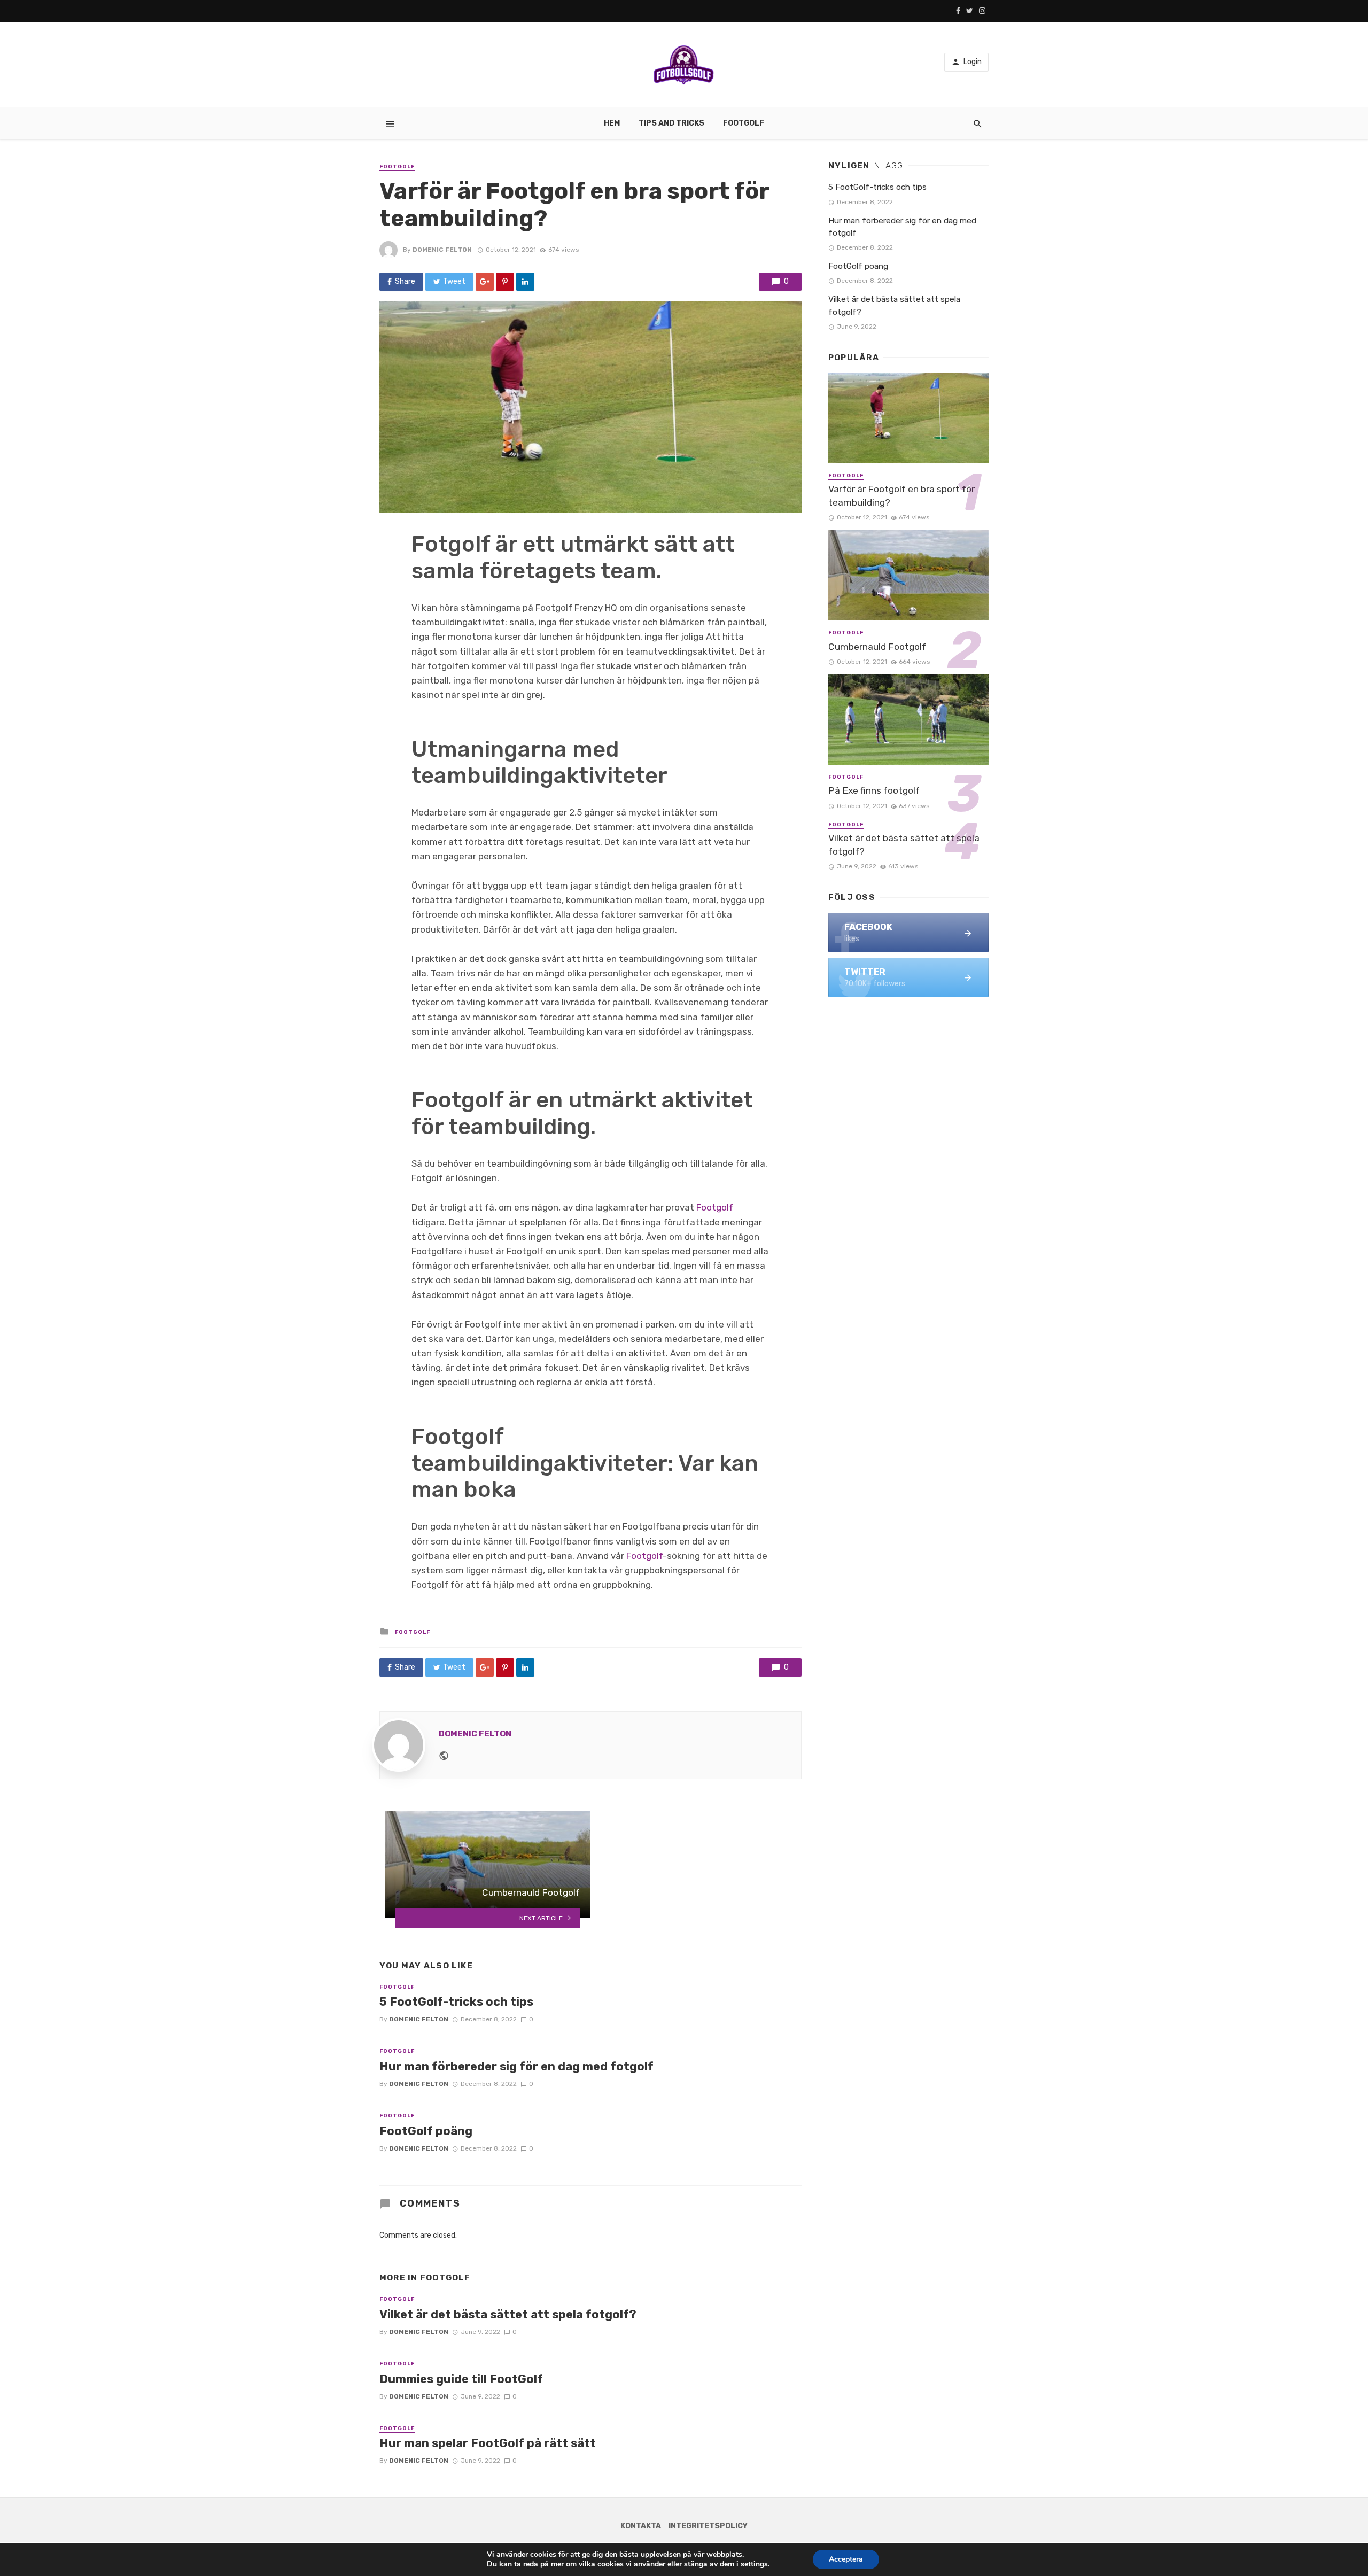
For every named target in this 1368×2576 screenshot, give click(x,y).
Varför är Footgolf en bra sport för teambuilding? (901, 496)
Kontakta (641, 2526)
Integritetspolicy (708, 2526)
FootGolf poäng (426, 2131)
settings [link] (754, 2564)
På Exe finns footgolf (874, 790)
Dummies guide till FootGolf (461, 2379)
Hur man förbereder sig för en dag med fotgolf (516, 2066)
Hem (612, 123)
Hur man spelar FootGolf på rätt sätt (488, 2443)
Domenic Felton (442, 250)
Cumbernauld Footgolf (877, 647)
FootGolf (397, 167)
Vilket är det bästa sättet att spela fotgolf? (508, 2314)
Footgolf (744, 123)
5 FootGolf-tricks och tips (456, 2002)
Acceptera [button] (846, 2559)
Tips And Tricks (671, 123)
